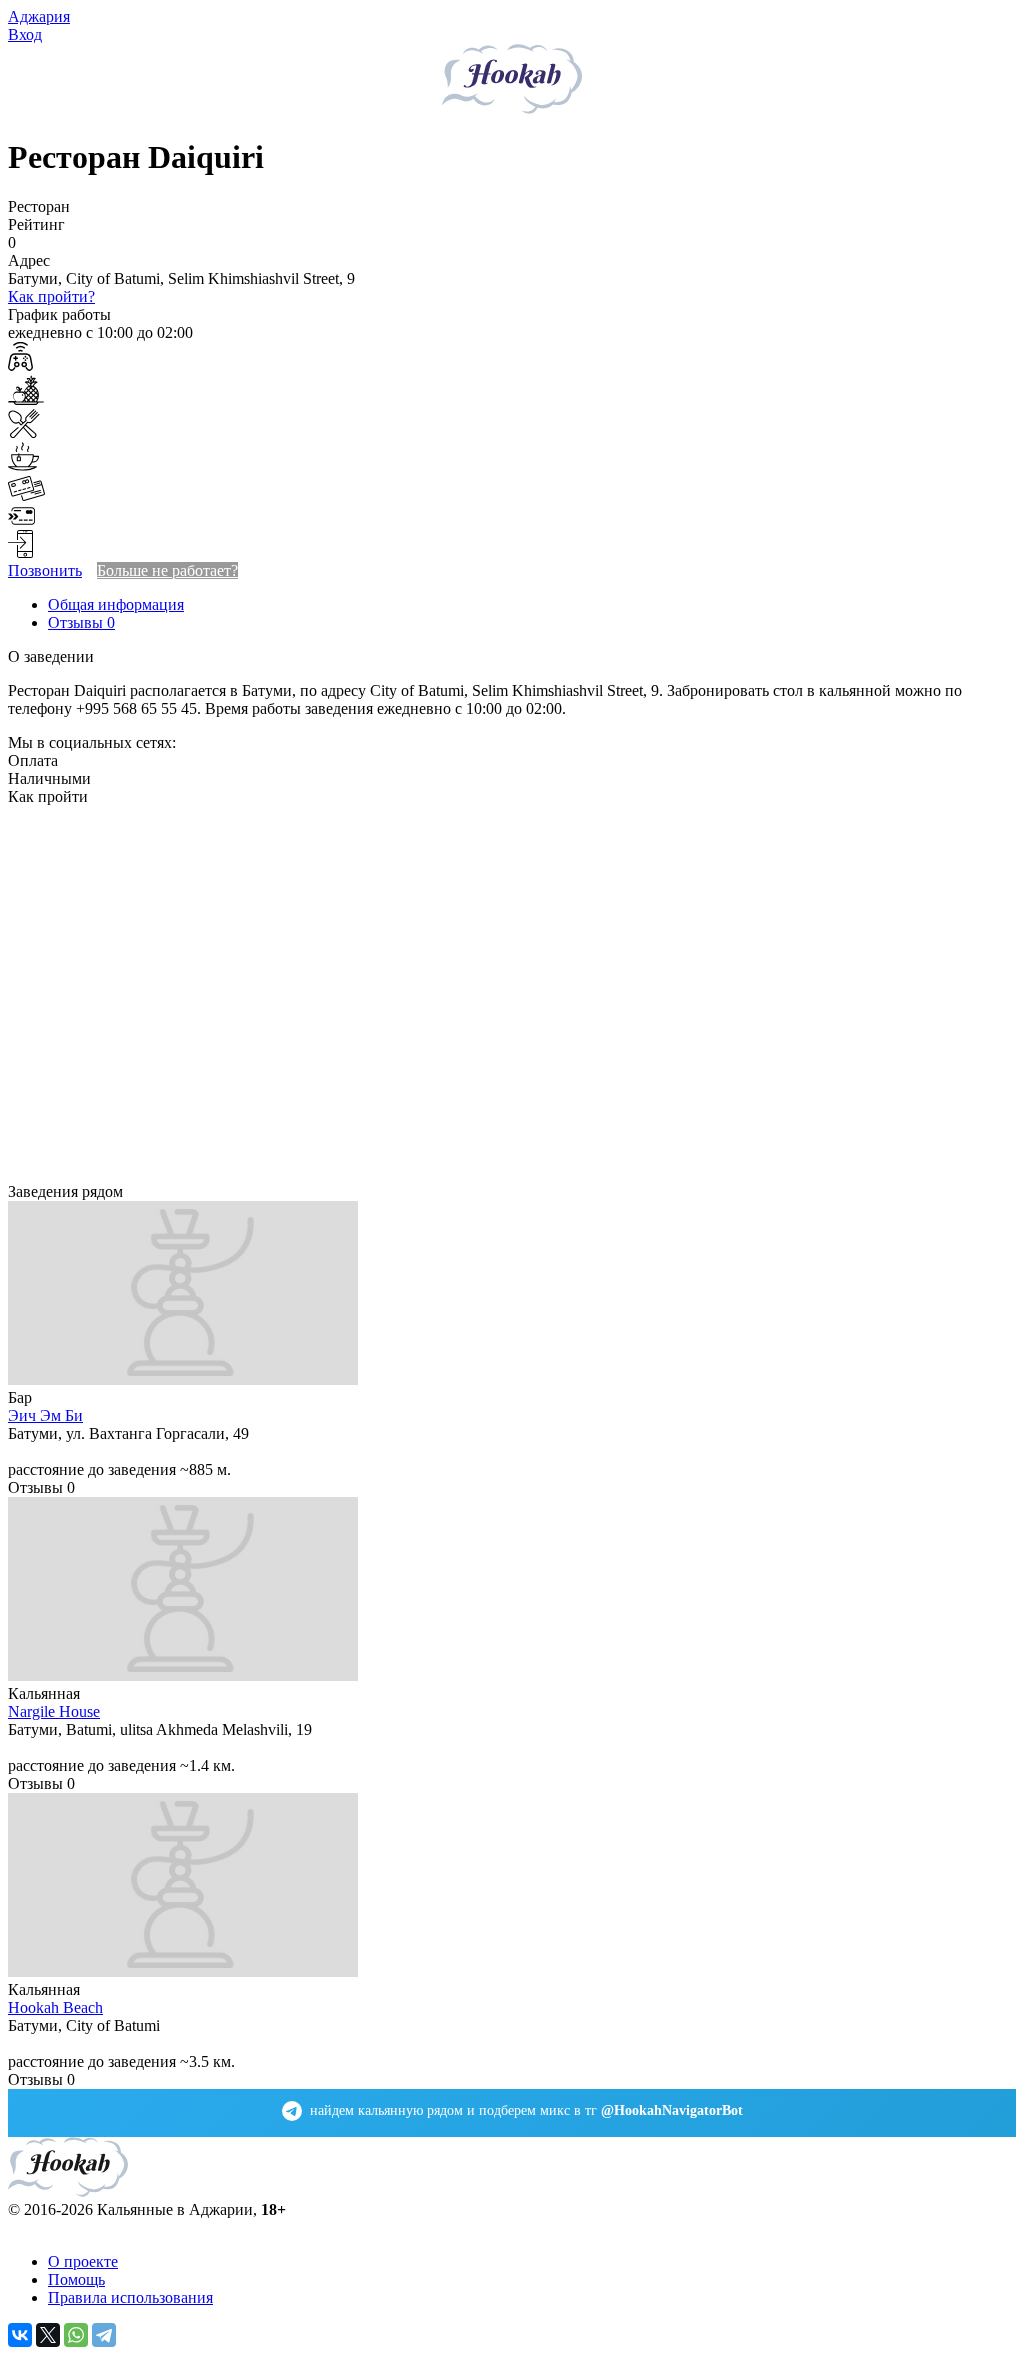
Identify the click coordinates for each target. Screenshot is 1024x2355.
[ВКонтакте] (20, 2335)
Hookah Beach (55, 2007)
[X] (48, 2335)
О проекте (83, 2261)
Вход (25, 34)
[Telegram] (104, 2335)
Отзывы (81, 622)
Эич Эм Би (45, 1415)
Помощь (76, 2279)
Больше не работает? (167, 570)
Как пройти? (51, 296)
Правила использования (130, 2297)
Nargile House (54, 1711)
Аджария (39, 16)
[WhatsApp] (76, 2335)
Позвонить (45, 570)
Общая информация (116, 604)
